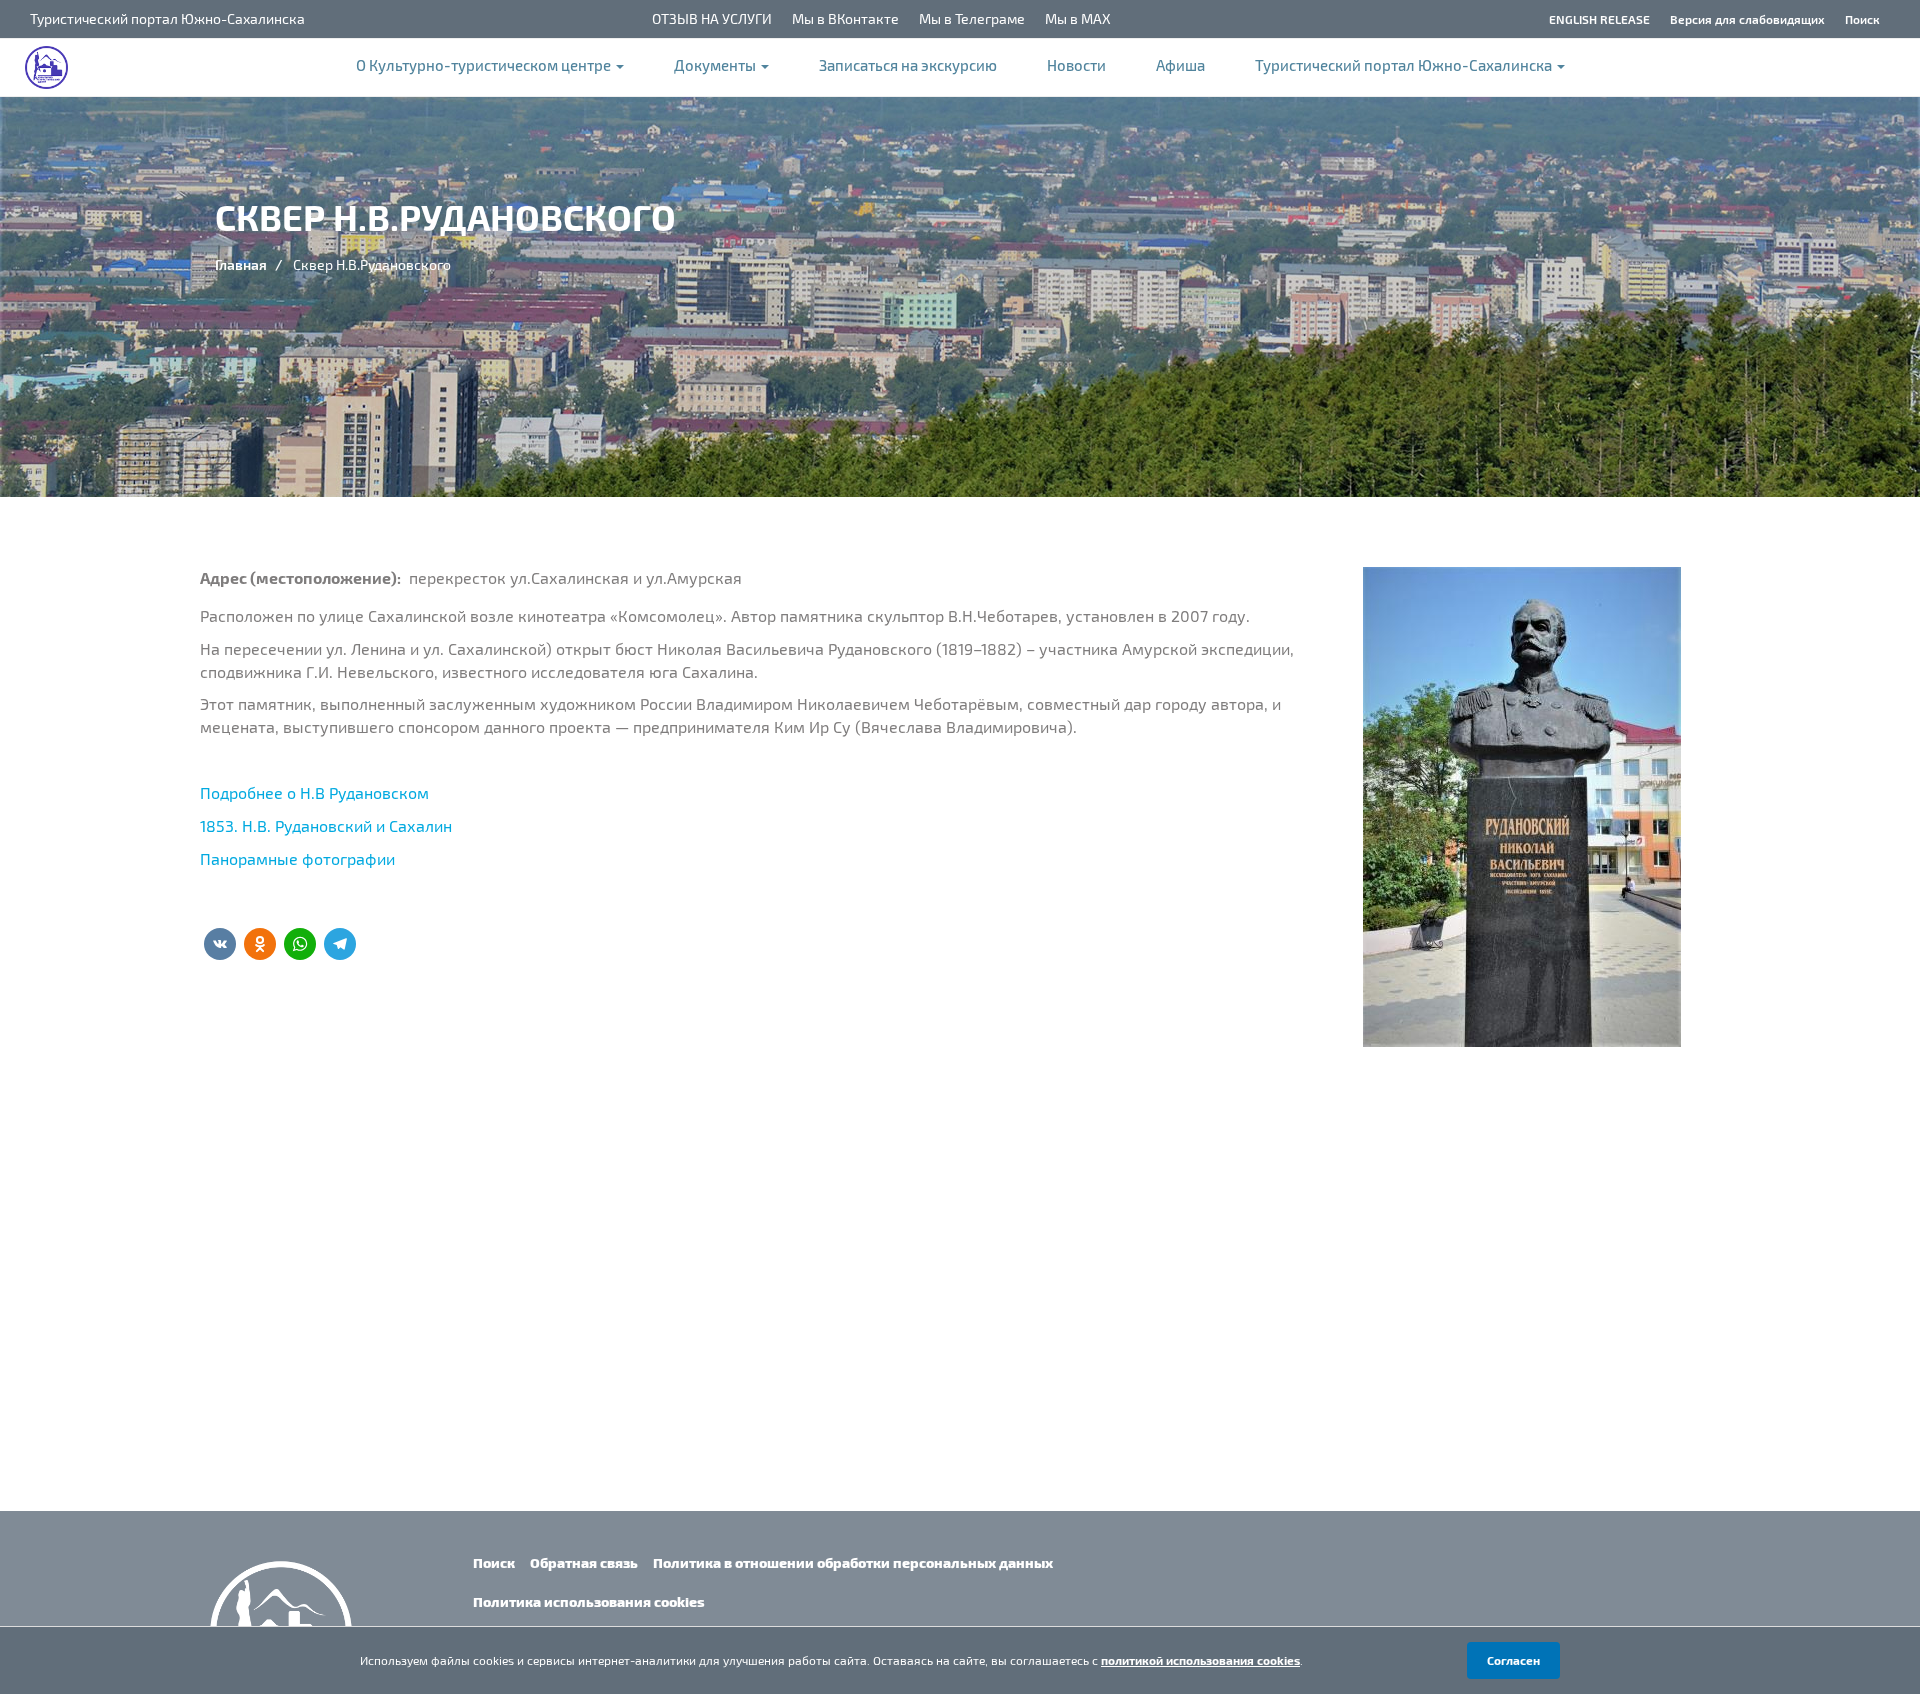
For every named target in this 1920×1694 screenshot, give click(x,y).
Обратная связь (584, 1562)
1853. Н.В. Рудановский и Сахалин (326, 825)
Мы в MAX (1078, 18)
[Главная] (56, 67)
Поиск (1862, 19)
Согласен (1513, 1660)
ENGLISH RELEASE (1599, 19)
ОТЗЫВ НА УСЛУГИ (712, 18)
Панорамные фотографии (297, 858)
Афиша (1180, 65)
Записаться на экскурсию (908, 65)
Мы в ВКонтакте (845, 18)
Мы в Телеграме (972, 18)
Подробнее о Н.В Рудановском (314, 792)
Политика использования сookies (589, 1601)
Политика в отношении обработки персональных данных (853, 1562)
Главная (241, 264)
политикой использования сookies (1200, 1660)
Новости (1076, 65)
